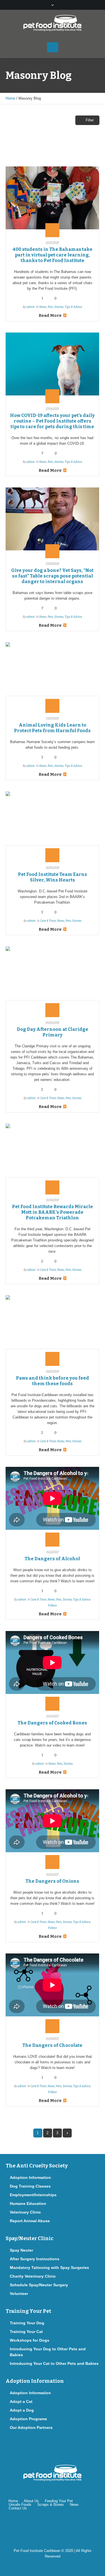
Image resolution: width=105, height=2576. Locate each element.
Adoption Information (30, 2177)
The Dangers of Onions (52, 1881)
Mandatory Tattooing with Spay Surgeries (49, 2268)
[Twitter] (54, 2528)
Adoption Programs (28, 2419)
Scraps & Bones (51, 2505)
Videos (52, 1606)
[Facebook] (36, 2528)
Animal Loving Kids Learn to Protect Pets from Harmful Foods (52, 728)
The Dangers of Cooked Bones (52, 1723)
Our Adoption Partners (31, 2427)
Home (10, 98)
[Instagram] (72, 2528)
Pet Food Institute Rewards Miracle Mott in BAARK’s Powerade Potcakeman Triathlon (53, 1212)
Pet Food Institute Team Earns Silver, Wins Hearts (53, 877)
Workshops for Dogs (30, 2340)
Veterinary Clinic (25, 2212)
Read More (50, 315)
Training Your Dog (27, 2323)
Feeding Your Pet (59, 2501)
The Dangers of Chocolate (52, 2045)
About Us (31, 2501)
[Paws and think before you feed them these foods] (52, 1327)
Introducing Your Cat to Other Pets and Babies (54, 2363)
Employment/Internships (33, 2195)
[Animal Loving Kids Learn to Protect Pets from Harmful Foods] (52, 674)
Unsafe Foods (20, 2505)
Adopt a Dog (22, 2410)
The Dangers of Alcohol (52, 1559)
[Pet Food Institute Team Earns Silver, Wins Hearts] (52, 823)
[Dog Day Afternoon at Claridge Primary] (52, 978)
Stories (59, 307)
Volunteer (19, 2294)
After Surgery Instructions (35, 2259)
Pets (50, 307)
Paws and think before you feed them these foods (53, 1381)
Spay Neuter (21, 2250)
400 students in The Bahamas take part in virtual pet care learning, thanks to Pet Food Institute (53, 255)
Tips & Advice (73, 307)
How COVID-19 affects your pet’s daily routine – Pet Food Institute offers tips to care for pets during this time (52, 421)
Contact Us (18, 2508)
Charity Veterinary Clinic (33, 2276)
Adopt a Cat (21, 2401)
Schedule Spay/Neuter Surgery (39, 2285)
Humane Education (28, 2203)
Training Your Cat (26, 2332)
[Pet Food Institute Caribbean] (53, 23)
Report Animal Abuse (30, 2221)
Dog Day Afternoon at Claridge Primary (53, 1032)
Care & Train (48, 921)
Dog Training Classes (30, 2186)
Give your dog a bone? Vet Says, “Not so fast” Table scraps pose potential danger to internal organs (52, 576)
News (43, 307)
